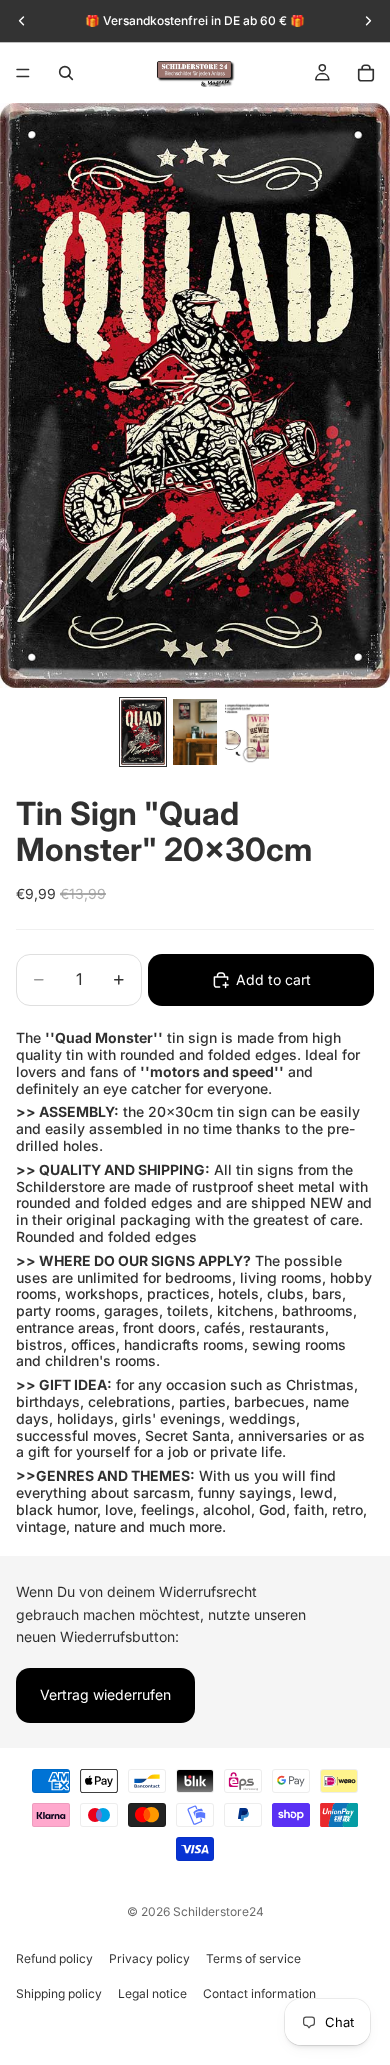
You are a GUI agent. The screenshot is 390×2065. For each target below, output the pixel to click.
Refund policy (54, 1958)
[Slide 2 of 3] (195, 732)
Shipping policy (59, 1993)
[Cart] (366, 73)
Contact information (259, 1993)
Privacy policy (149, 1958)
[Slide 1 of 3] (143, 732)
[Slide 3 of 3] (247, 732)
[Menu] (23, 73)
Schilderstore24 (218, 1911)
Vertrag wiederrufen (105, 1694)
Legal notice (152, 1993)
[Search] (66, 73)
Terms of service (253, 1958)
